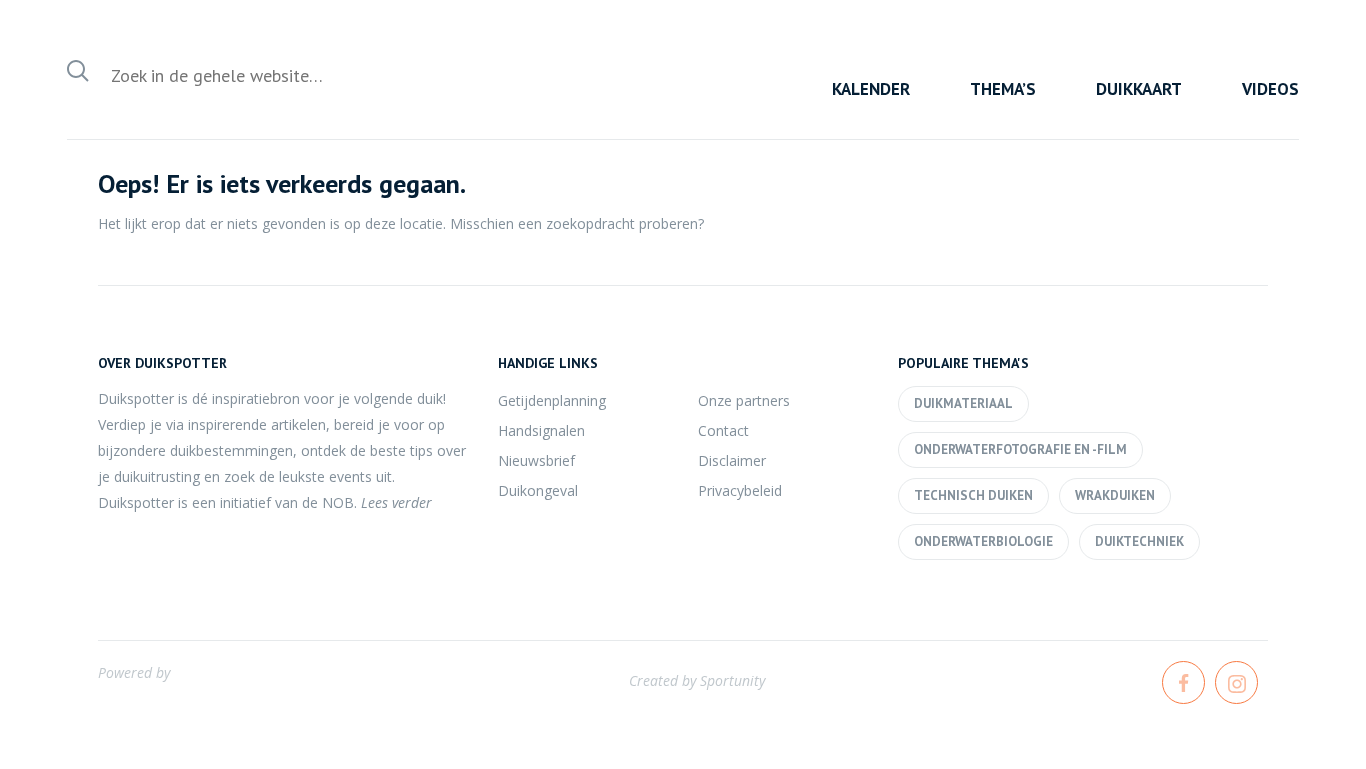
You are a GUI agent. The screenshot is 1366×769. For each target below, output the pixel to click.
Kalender (871, 89)
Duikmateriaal (963, 403)
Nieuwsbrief (536, 460)
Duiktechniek (1139, 541)
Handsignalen (541, 430)
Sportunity (732, 680)
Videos (1270, 89)
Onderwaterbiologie (983, 541)
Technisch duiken (973, 495)
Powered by (134, 672)
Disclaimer (732, 460)
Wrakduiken (1115, 495)
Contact (723, 430)
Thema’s (1003, 89)
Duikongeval (538, 490)
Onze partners (744, 400)
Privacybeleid (740, 490)
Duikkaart (1139, 89)
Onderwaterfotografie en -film (1020, 449)
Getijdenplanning (552, 400)
